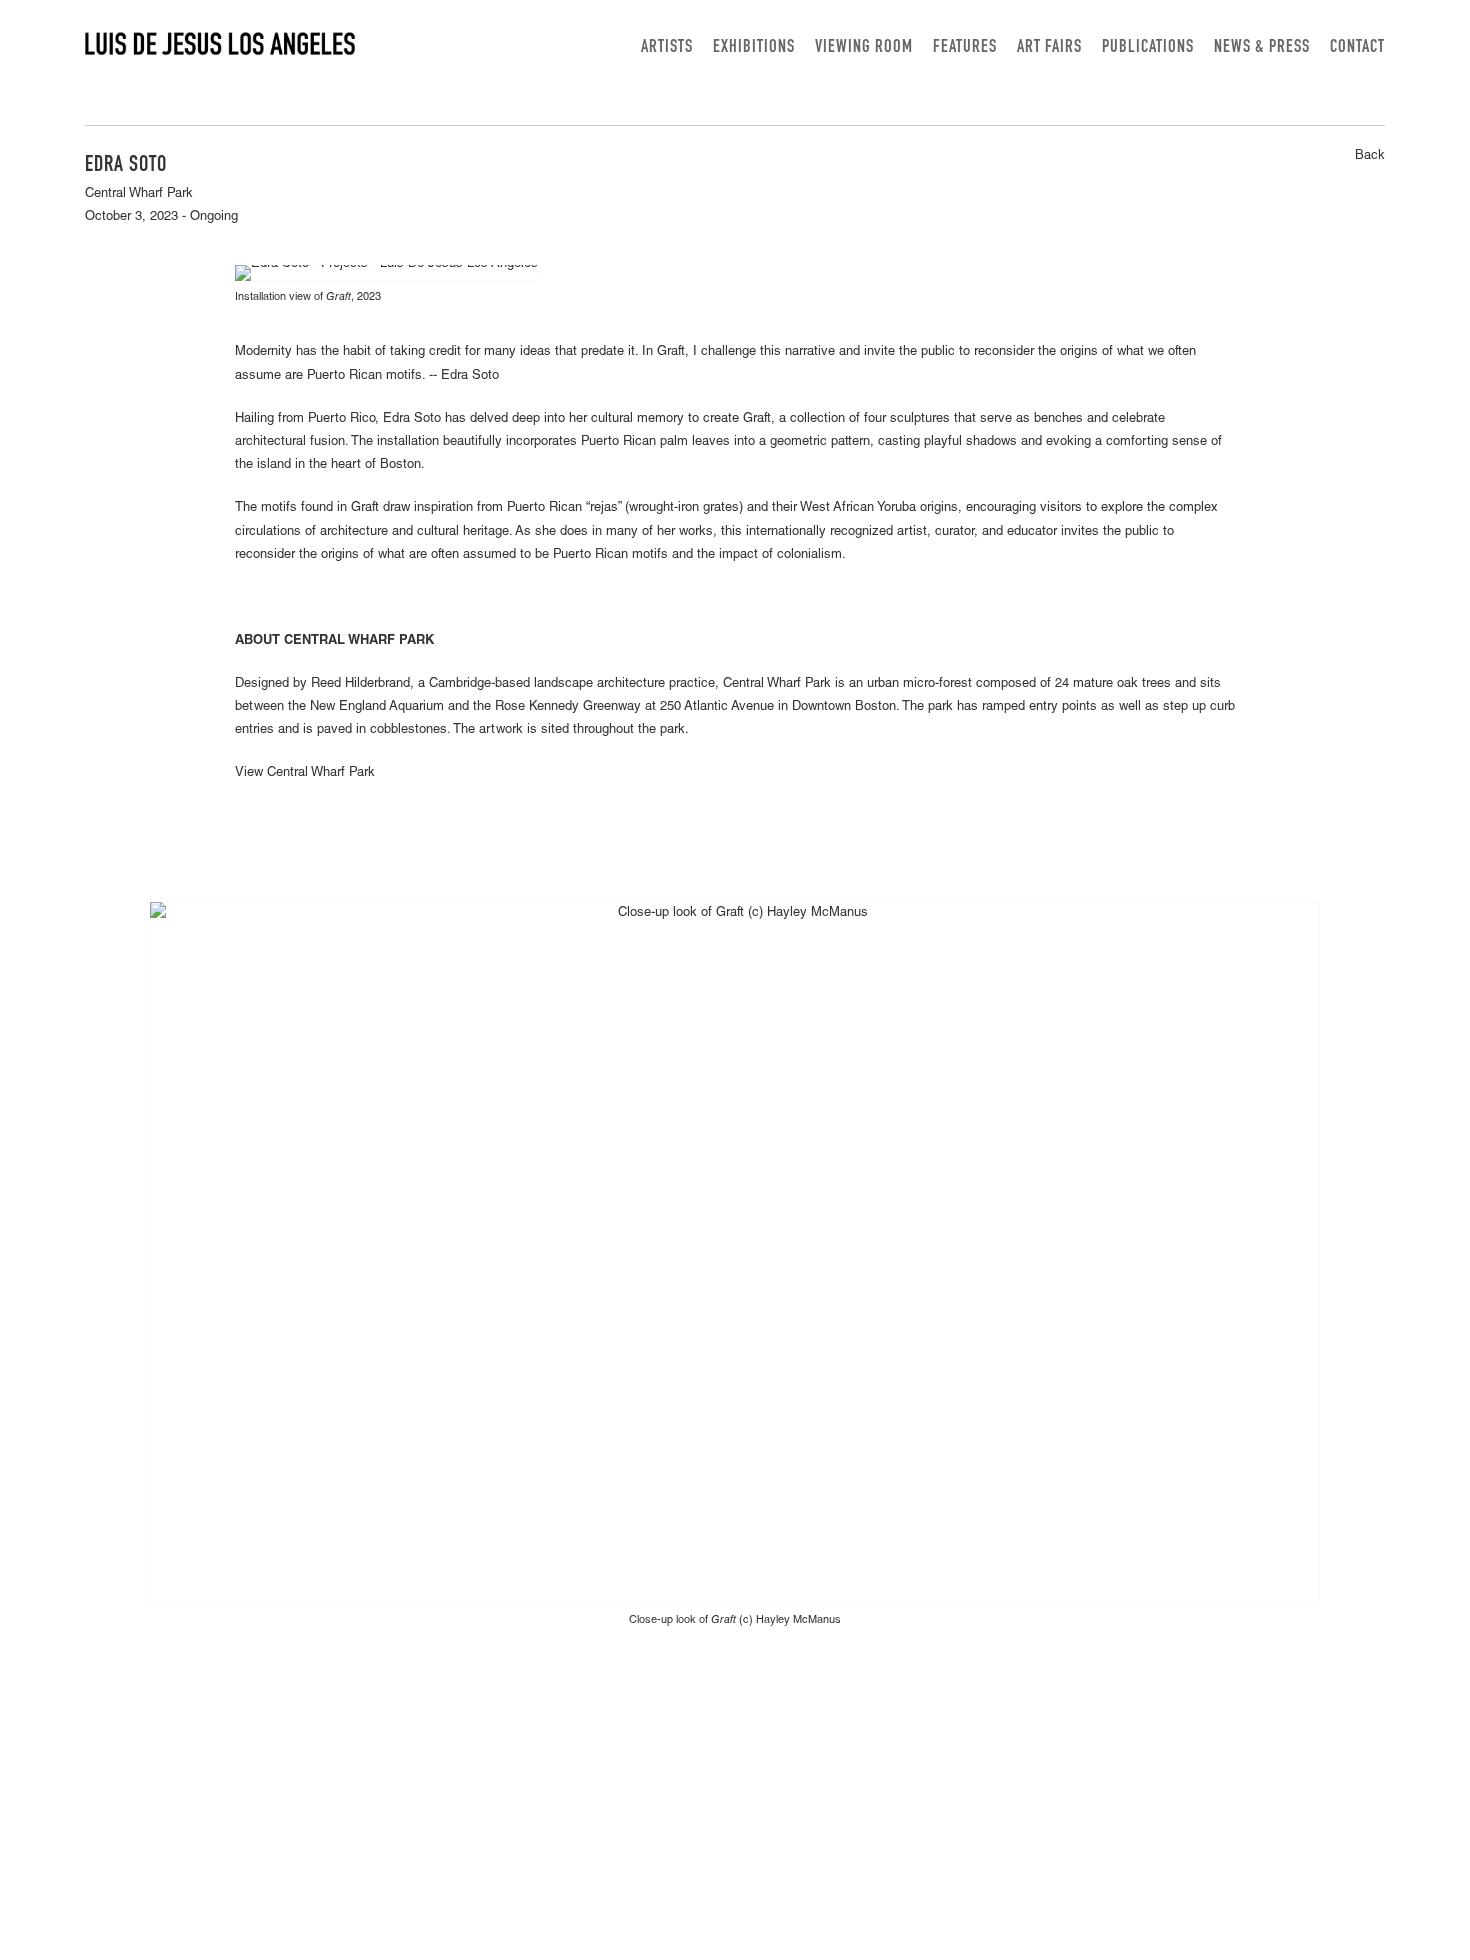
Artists (667, 48)
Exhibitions (754, 48)
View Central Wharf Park (305, 773)
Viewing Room (864, 48)
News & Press (1262, 48)
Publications (1148, 48)
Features (965, 48)
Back (1370, 156)
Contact (1357, 48)
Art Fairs (1049, 48)
